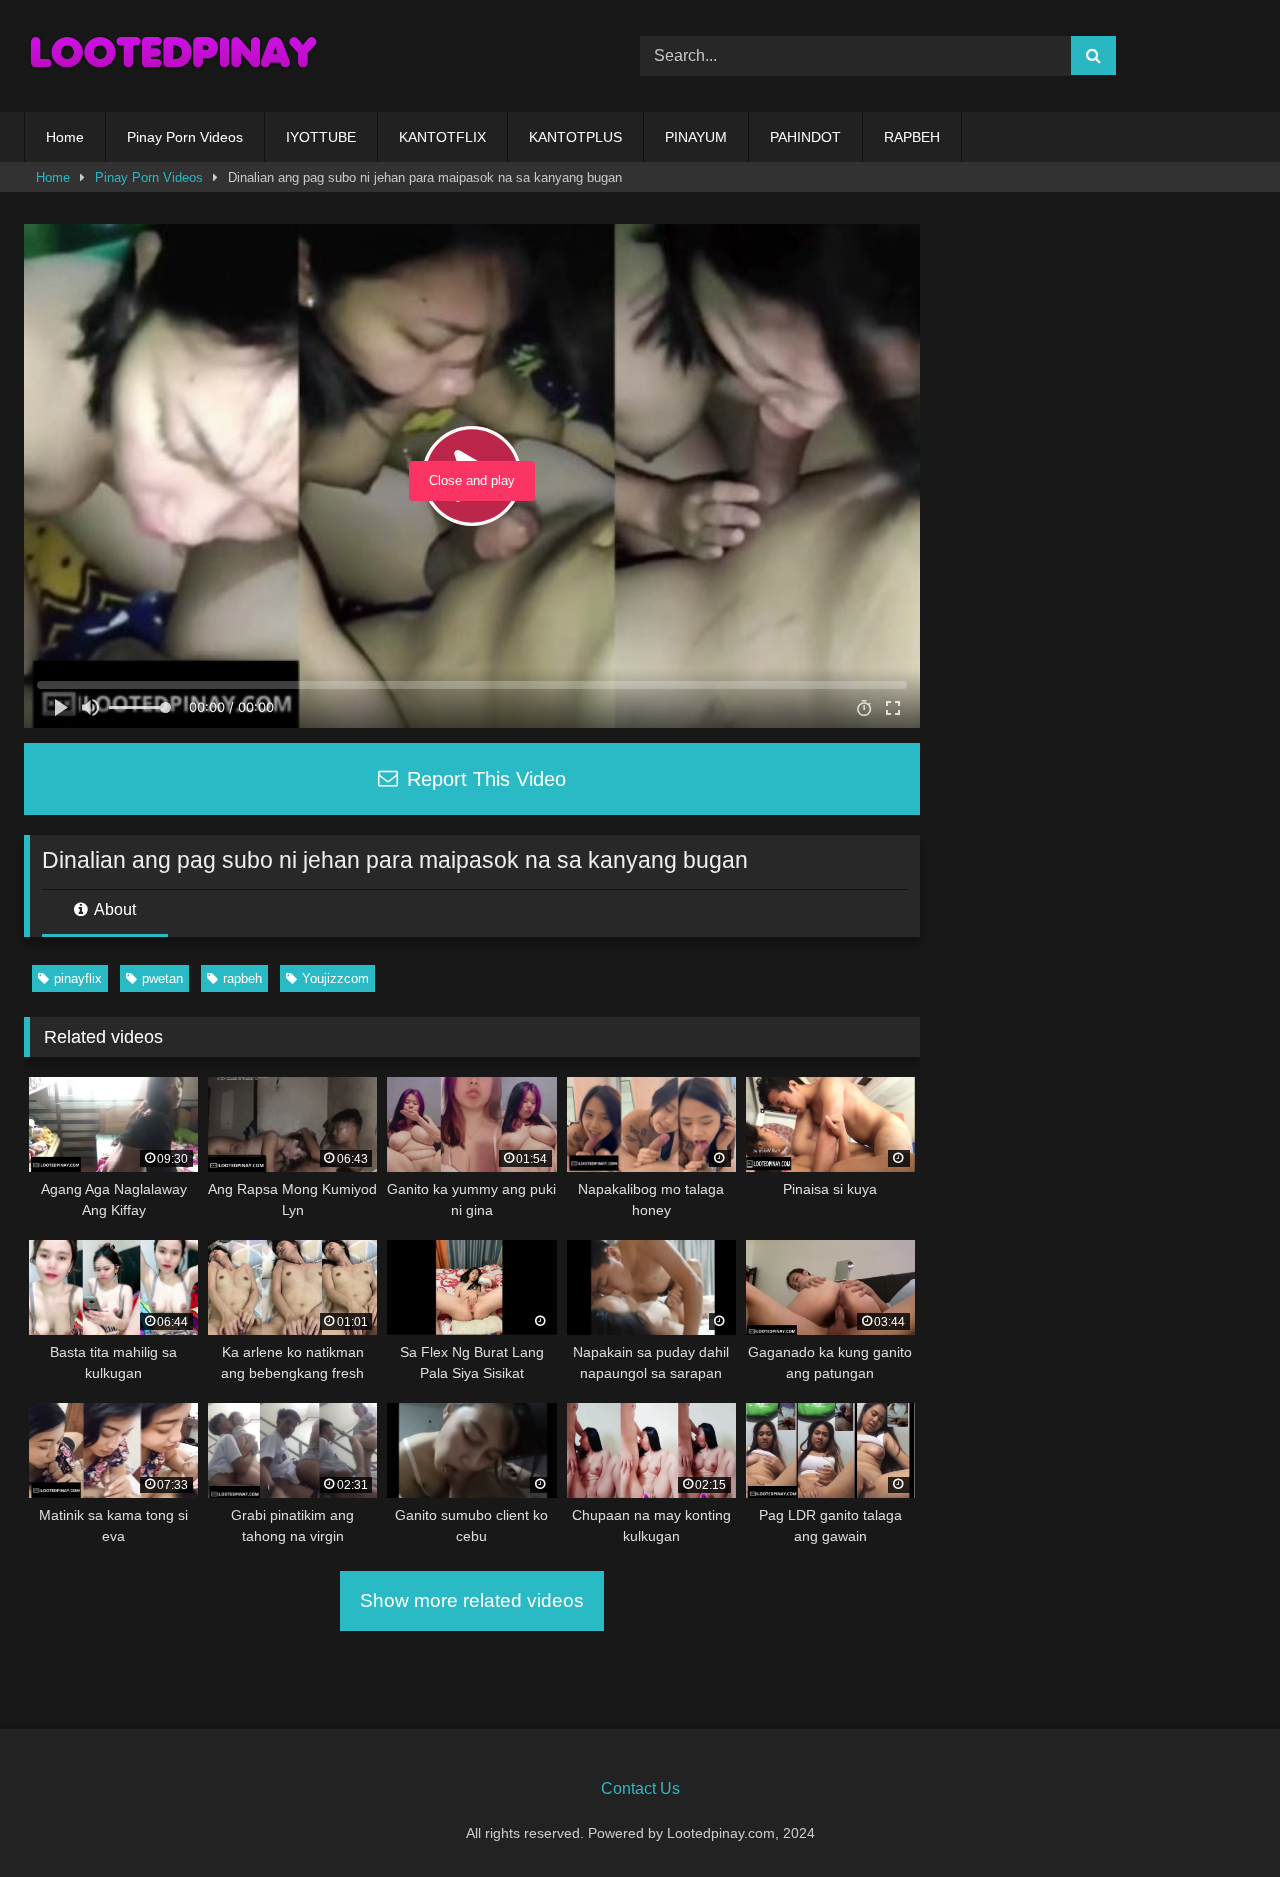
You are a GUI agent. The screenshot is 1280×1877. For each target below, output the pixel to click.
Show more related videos (472, 1600)
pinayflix (78, 978)
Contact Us (640, 1788)
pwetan (162, 978)
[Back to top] (1218, 1817)
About (113, 909)
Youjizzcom (335, 978)
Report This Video (483, 779)
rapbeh (242, 978)
